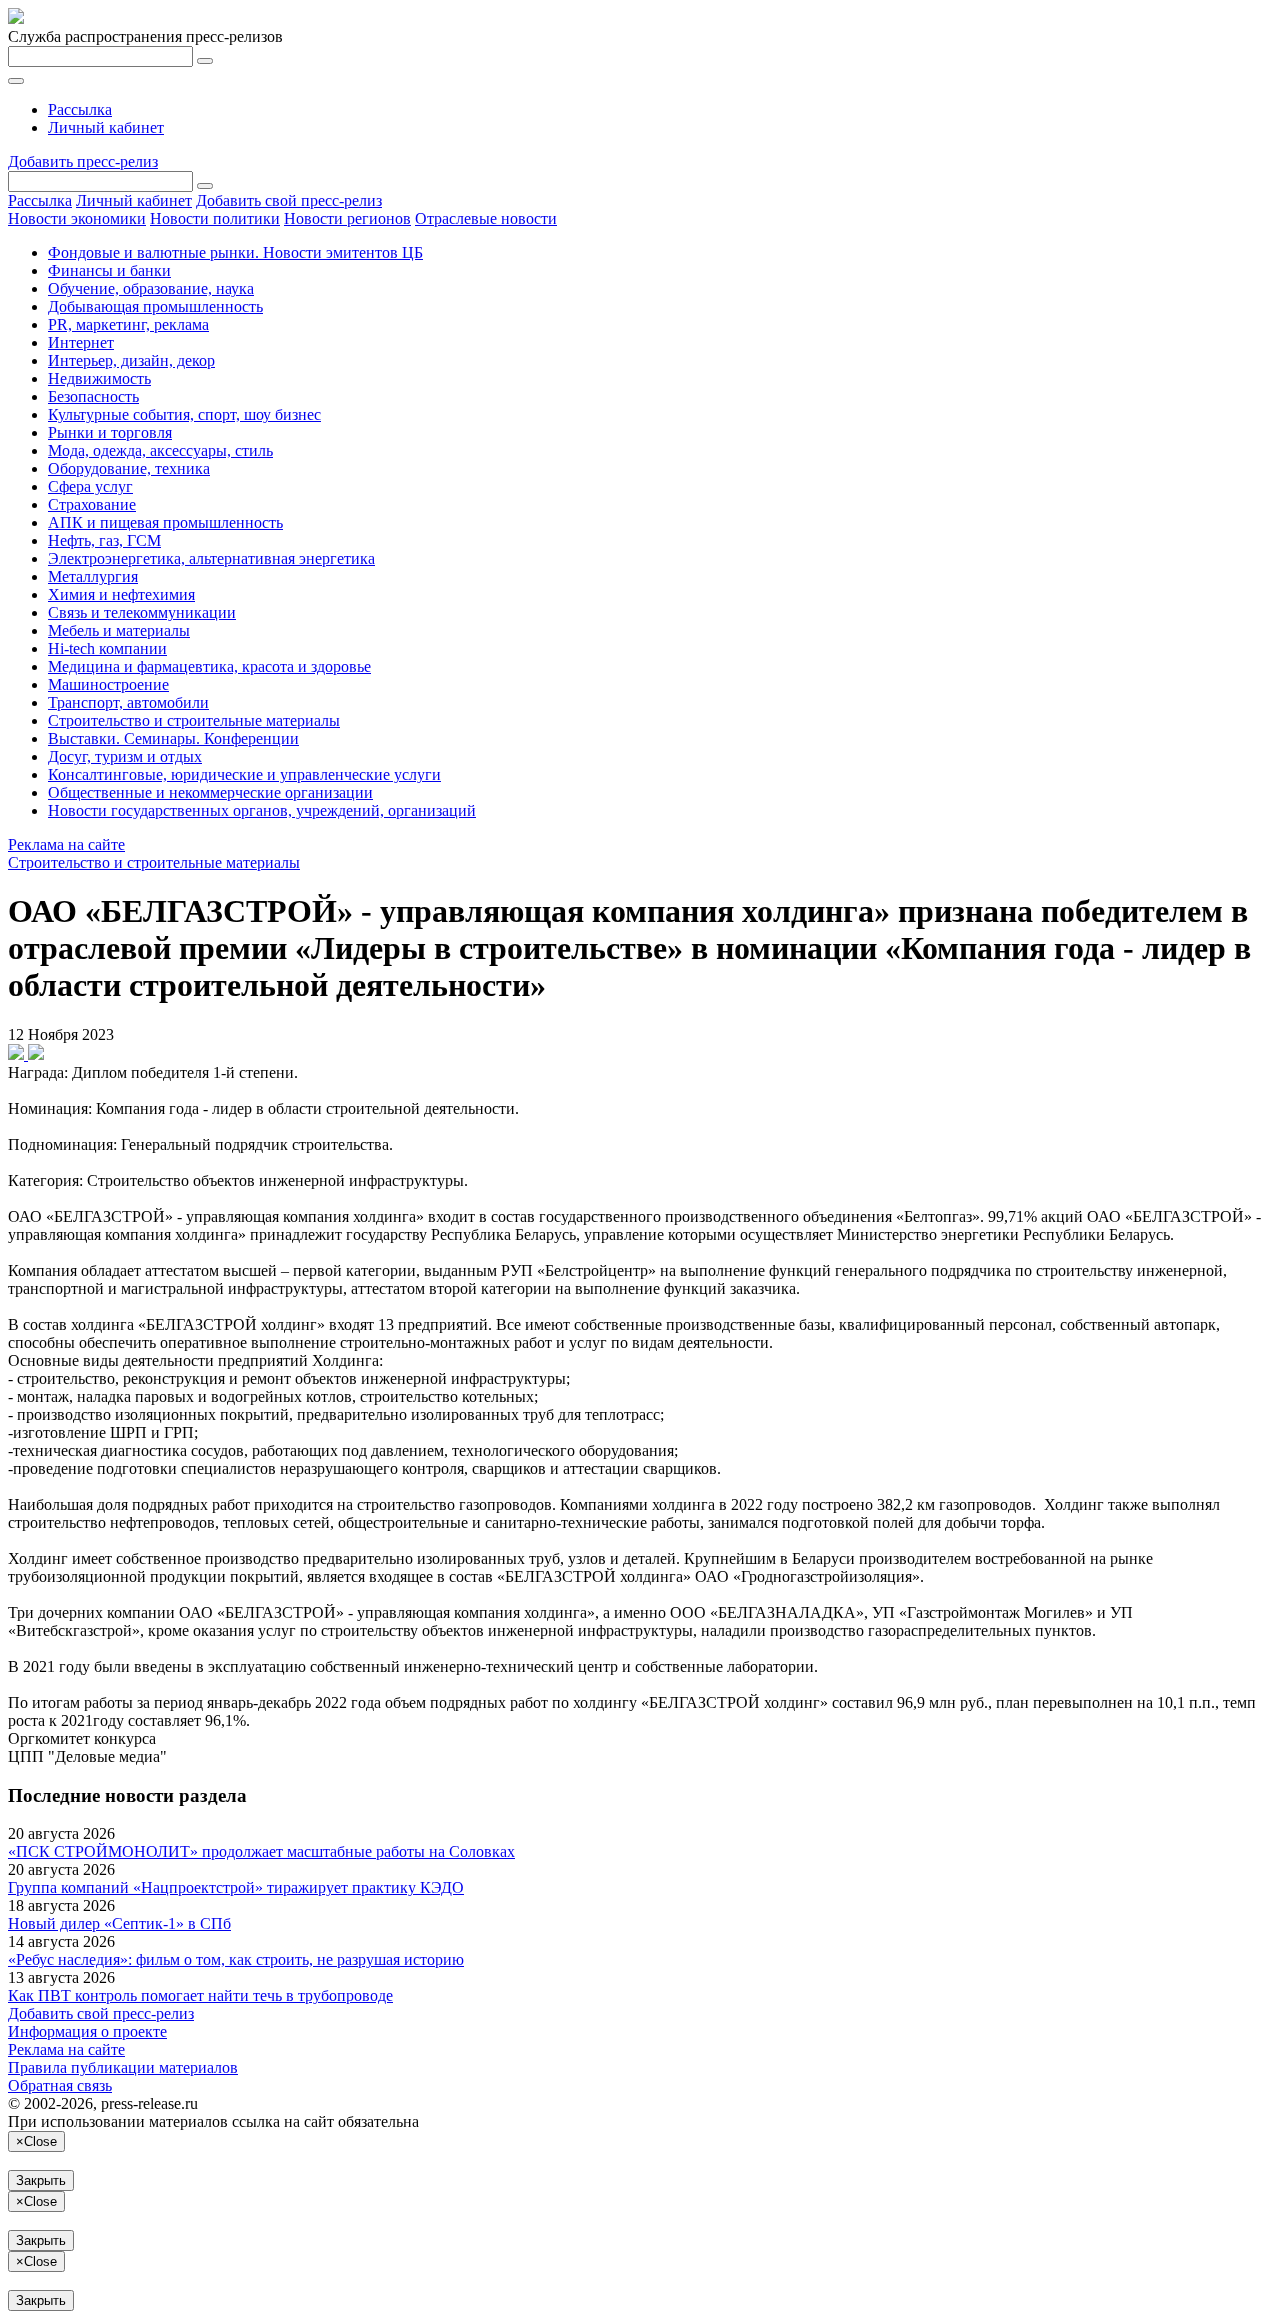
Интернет (81, 342)
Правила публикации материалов (123, 2067)
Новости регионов (347, 218)
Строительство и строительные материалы (194, 720)
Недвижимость (99, 378)
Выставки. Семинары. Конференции (173, 738)
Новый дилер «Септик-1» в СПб (119, 1923)
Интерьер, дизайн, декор (131, 360)
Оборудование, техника (129, 468)
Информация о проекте (87, 2031)
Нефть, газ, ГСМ (104, 540)
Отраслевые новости (486, 218)
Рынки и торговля (110, 432)
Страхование (92, 504)
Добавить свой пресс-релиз (289, 200)
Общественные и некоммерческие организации (210, 792)
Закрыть (41, 2180)
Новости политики (215, 218)
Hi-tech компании (107, 648)
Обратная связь (60, 2085)
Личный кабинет (106, 127)
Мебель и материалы (119, 630)
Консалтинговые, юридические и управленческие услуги (244, 774)
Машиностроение (108, 684)
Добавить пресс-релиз (83, 161)
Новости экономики (77, 218)
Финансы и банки (109, 270)
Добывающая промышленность (155, 306)
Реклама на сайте (66, 844)
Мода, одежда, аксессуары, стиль (160, 450)
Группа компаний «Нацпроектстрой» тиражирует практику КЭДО (236, 1887)
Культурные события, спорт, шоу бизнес (184, 414)
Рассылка (80, 109)
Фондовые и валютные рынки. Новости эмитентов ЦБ (235, 252)
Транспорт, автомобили (128, 702)
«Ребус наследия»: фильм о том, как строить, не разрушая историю (236, 1959)
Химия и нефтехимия (121, 594)
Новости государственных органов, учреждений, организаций (262, 810)
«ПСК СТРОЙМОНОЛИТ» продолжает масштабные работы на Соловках (261, 1851)
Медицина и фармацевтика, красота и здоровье (209, 666)
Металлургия (93, 576)
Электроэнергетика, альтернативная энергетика (211, 558)
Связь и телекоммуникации (142, 612)
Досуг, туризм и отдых (125, 756)
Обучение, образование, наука (151, 288)
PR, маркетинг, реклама (128, 324)
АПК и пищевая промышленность (165, 522)
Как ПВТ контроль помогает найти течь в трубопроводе (200, 1995)
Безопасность (93, 396)
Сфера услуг (90, 486)
